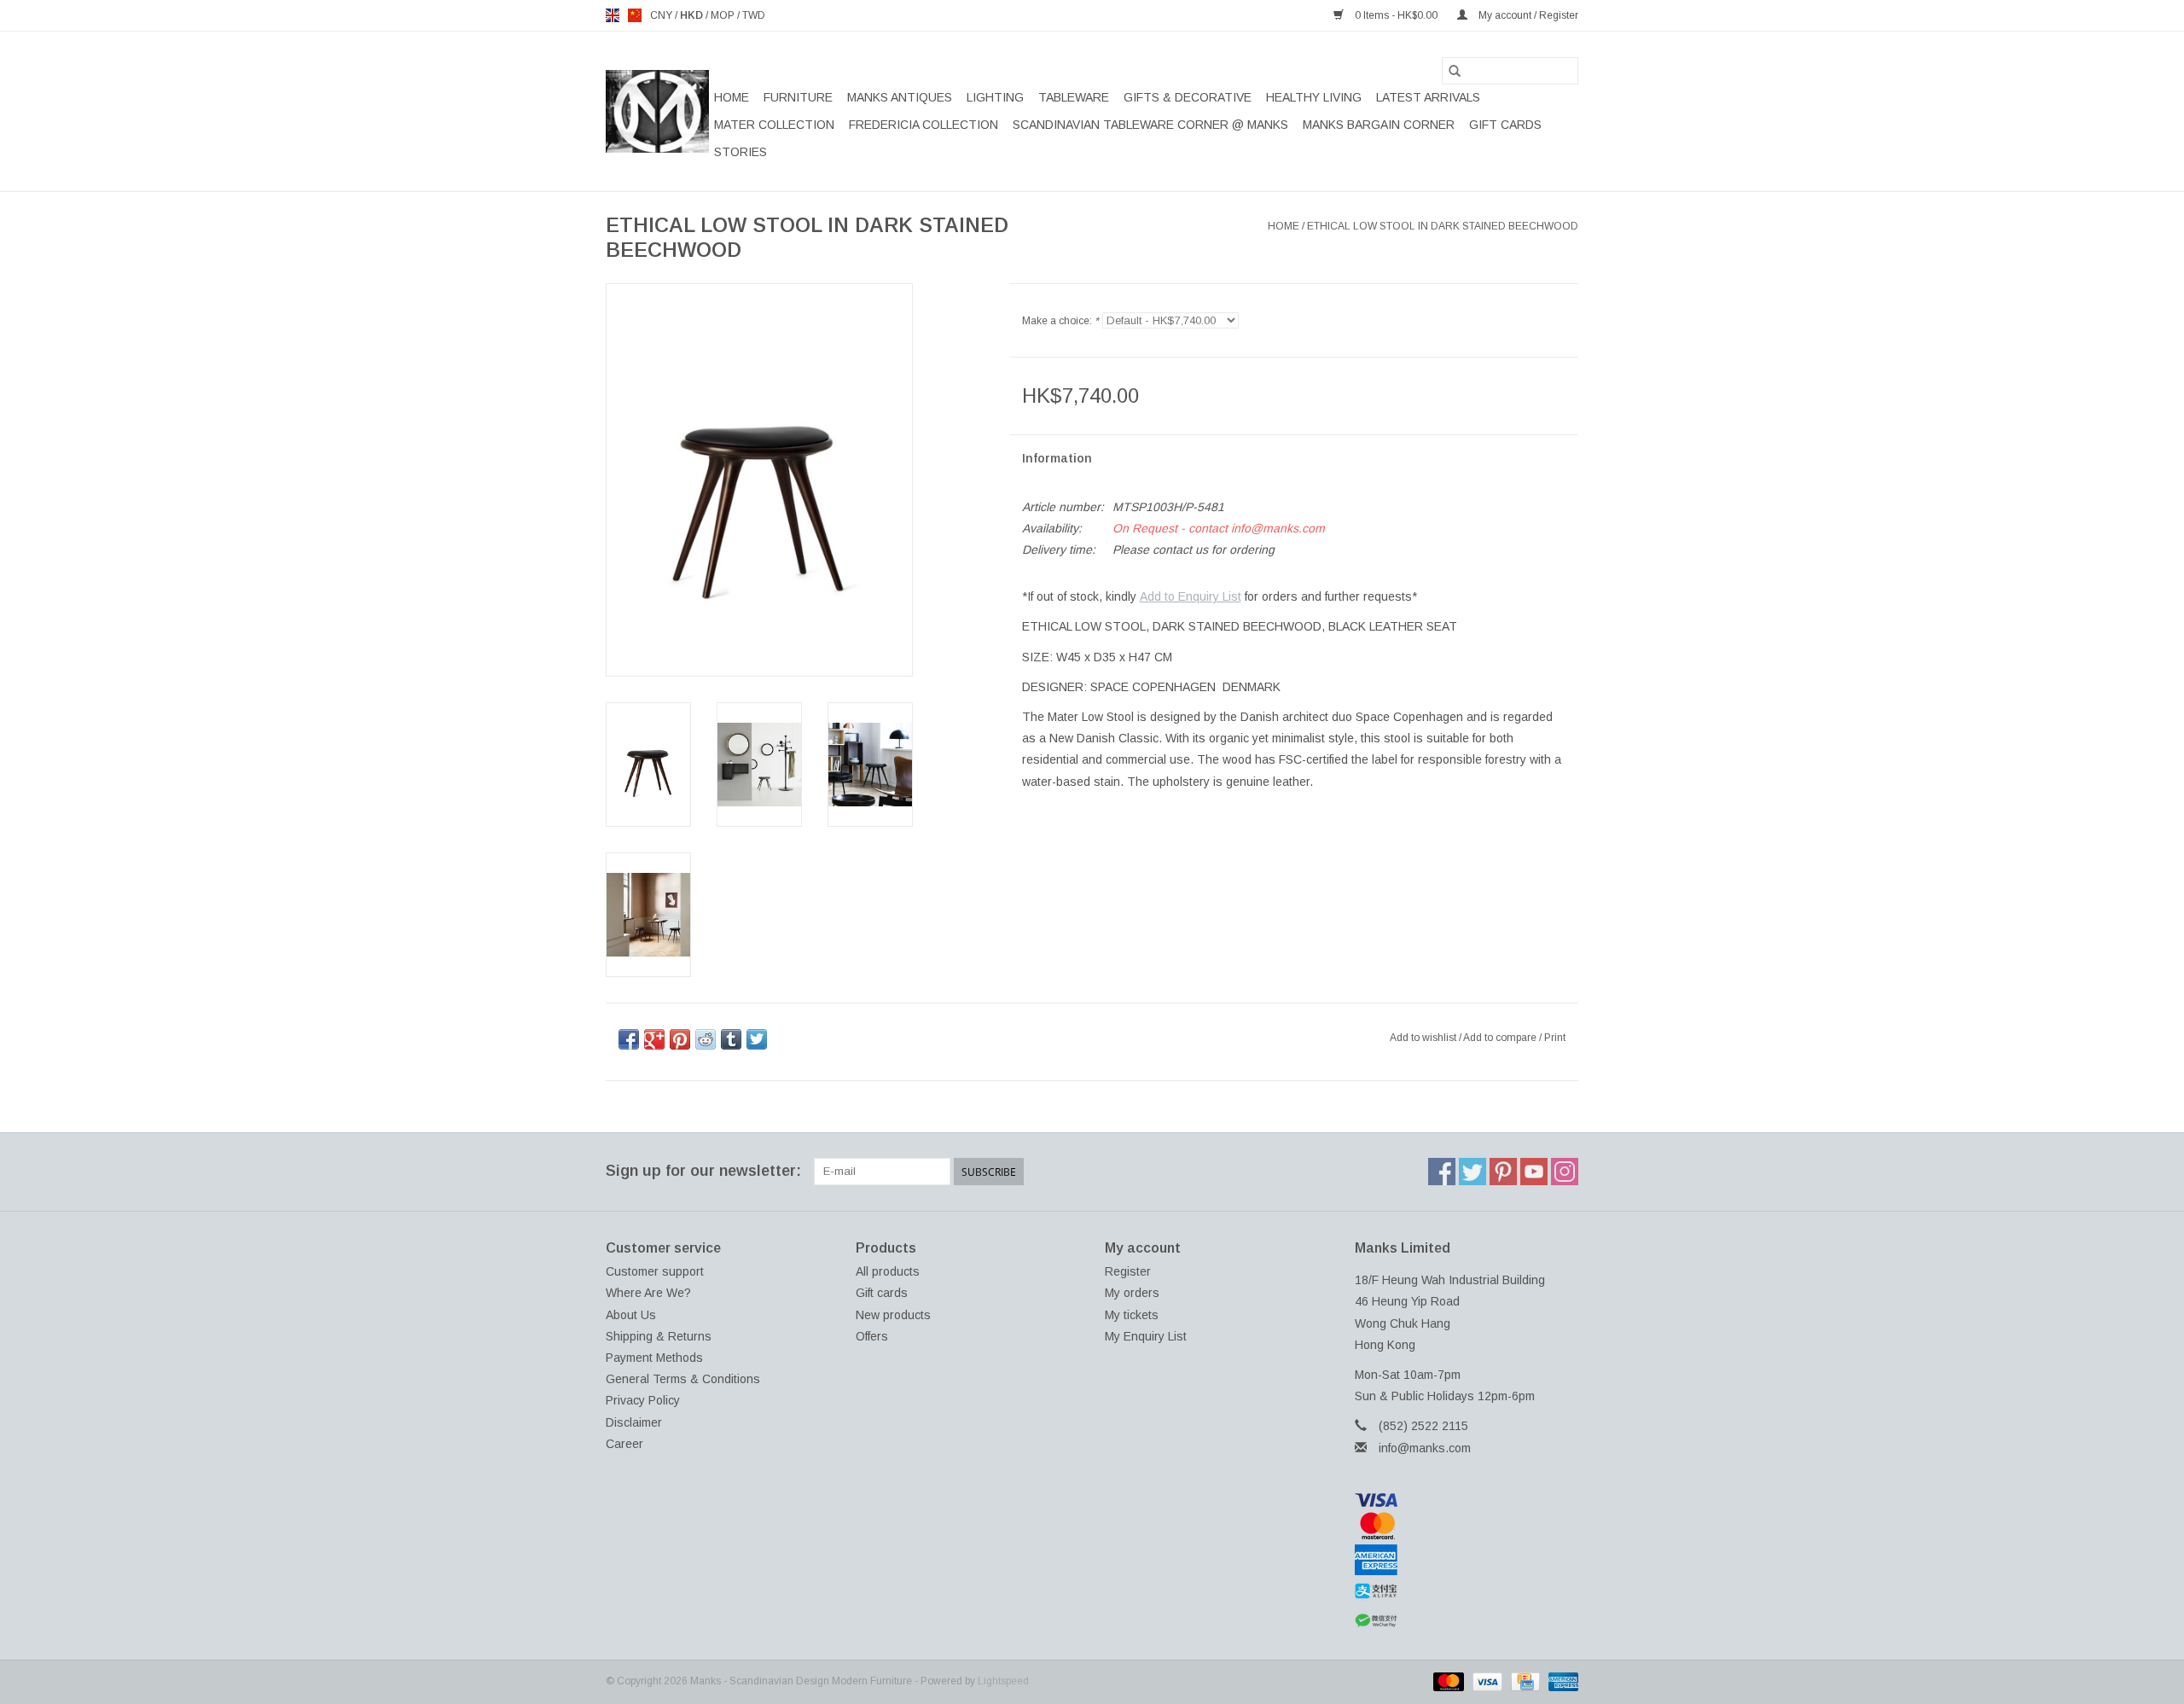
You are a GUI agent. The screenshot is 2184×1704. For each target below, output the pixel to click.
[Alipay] (1467, 1591)
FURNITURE (798, 97)
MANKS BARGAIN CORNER (1379, 125)
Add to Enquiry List (1191, 596)
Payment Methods (654, 1358)
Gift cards (1505, 125)
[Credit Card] (1524, 1681)
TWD (754, 15)
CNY (662, 15)
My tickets (1132, 1315)
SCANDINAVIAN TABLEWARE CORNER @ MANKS (1150, 125)
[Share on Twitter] (757, 1039)
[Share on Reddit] (706, 1039)
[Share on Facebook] (629, 1039)
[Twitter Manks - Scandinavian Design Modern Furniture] (1472, 1172)
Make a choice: (1060, 321)
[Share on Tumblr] (731, 1039)
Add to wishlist (1424, 1038)
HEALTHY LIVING (1314, 97)
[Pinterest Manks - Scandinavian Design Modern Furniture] (1503, 1172)
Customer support (655, 1271)
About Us (631, 1315)
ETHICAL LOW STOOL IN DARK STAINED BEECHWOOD (1443, 226)
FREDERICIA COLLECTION (924, 125)
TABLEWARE (1074, 97)
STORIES (741, 152)
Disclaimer (634, 1422)
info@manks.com (1425, 1448)
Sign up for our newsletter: (703, 1171)
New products (893, 1315)
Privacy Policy (643, 1400)
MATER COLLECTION (774, 125)
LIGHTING (995, 97)
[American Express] (1467, 1560)
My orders (1132, 1293)
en (613, 15)
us (635, 15)
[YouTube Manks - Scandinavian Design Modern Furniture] (1534, 1172)
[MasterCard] (1467, 1526)
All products (888, 1271)
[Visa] (1467, 1500)
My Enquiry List (1146, 1336)
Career (624, 1444)
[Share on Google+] (654, 1039)
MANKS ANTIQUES (900, 97)
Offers (872, 1336)
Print (1555, 1038)
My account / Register (1527, 15)
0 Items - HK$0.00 (1396, 15)
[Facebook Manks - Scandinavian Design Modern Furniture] (1442, 1172)
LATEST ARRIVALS (1428, 97)
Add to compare (1501, 1038)
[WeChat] (1467, 1621)
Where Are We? (648, 1293)
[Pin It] (680, 1039)
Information (1057, 458)
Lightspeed (1003, 1681)
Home (732, 97)
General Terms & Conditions (683, 1379)
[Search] (1455, 71)
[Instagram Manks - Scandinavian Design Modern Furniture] (1565, 1172)
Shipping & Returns (659, 1336)
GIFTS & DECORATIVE (1188, 97)
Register (1128, 1271)
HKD (693, 15)
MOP (724, 15)
